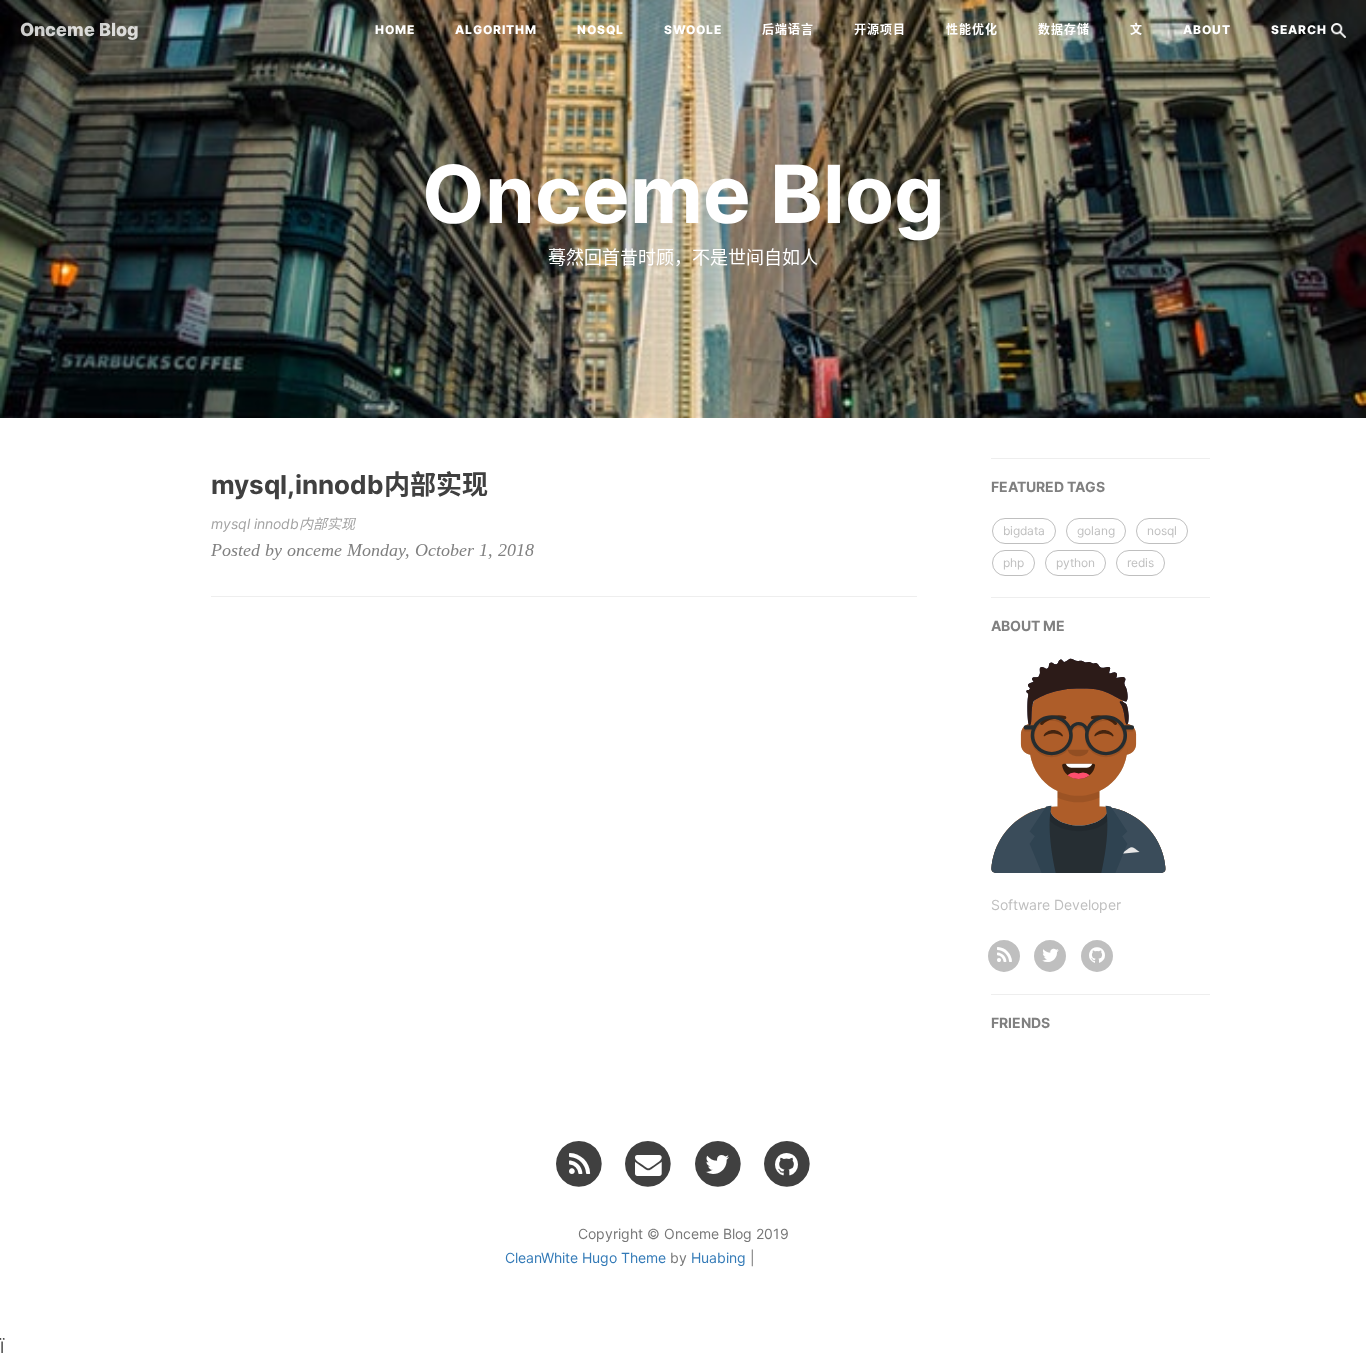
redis (1140, 562)
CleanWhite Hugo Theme (585, 1257)
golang (1096, 530)
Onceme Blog (79, 29)
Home (395, 29)
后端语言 (788, 29)
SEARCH (1301, 29)
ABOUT (1207, 29)
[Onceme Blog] (1004, 953)
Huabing (718, 1257)
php (1013, 562)
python (1075, 562)
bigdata (1024, 530)
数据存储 (1064, 29)
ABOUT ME (1028, 625)
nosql (600, 29)
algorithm (496, 29)
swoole (693, 29)
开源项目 (880, 29)
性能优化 (972, 29)
